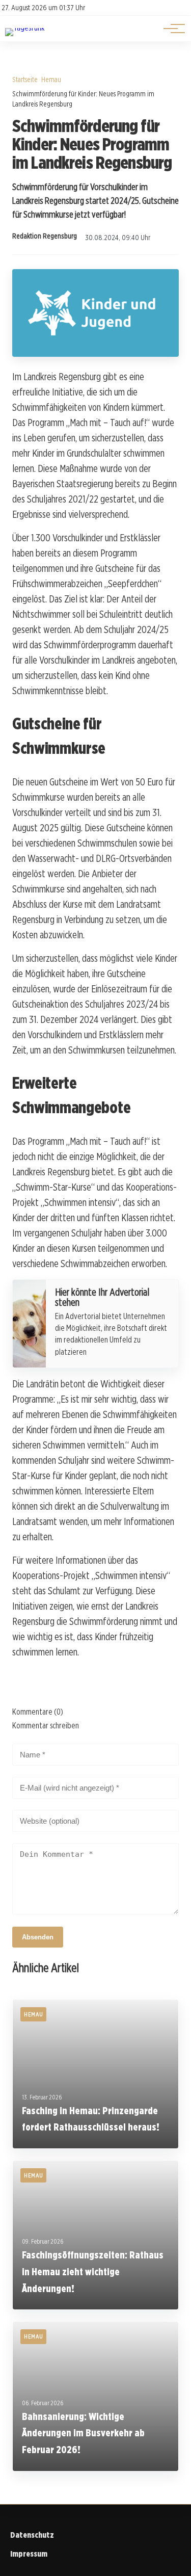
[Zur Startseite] (25, 28)
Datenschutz (32, 2535)
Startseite (25, 79)
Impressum (29, 2554)
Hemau (51, 79)
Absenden (38, 1937)
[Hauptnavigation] (171, 29)
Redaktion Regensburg (45, 236)
